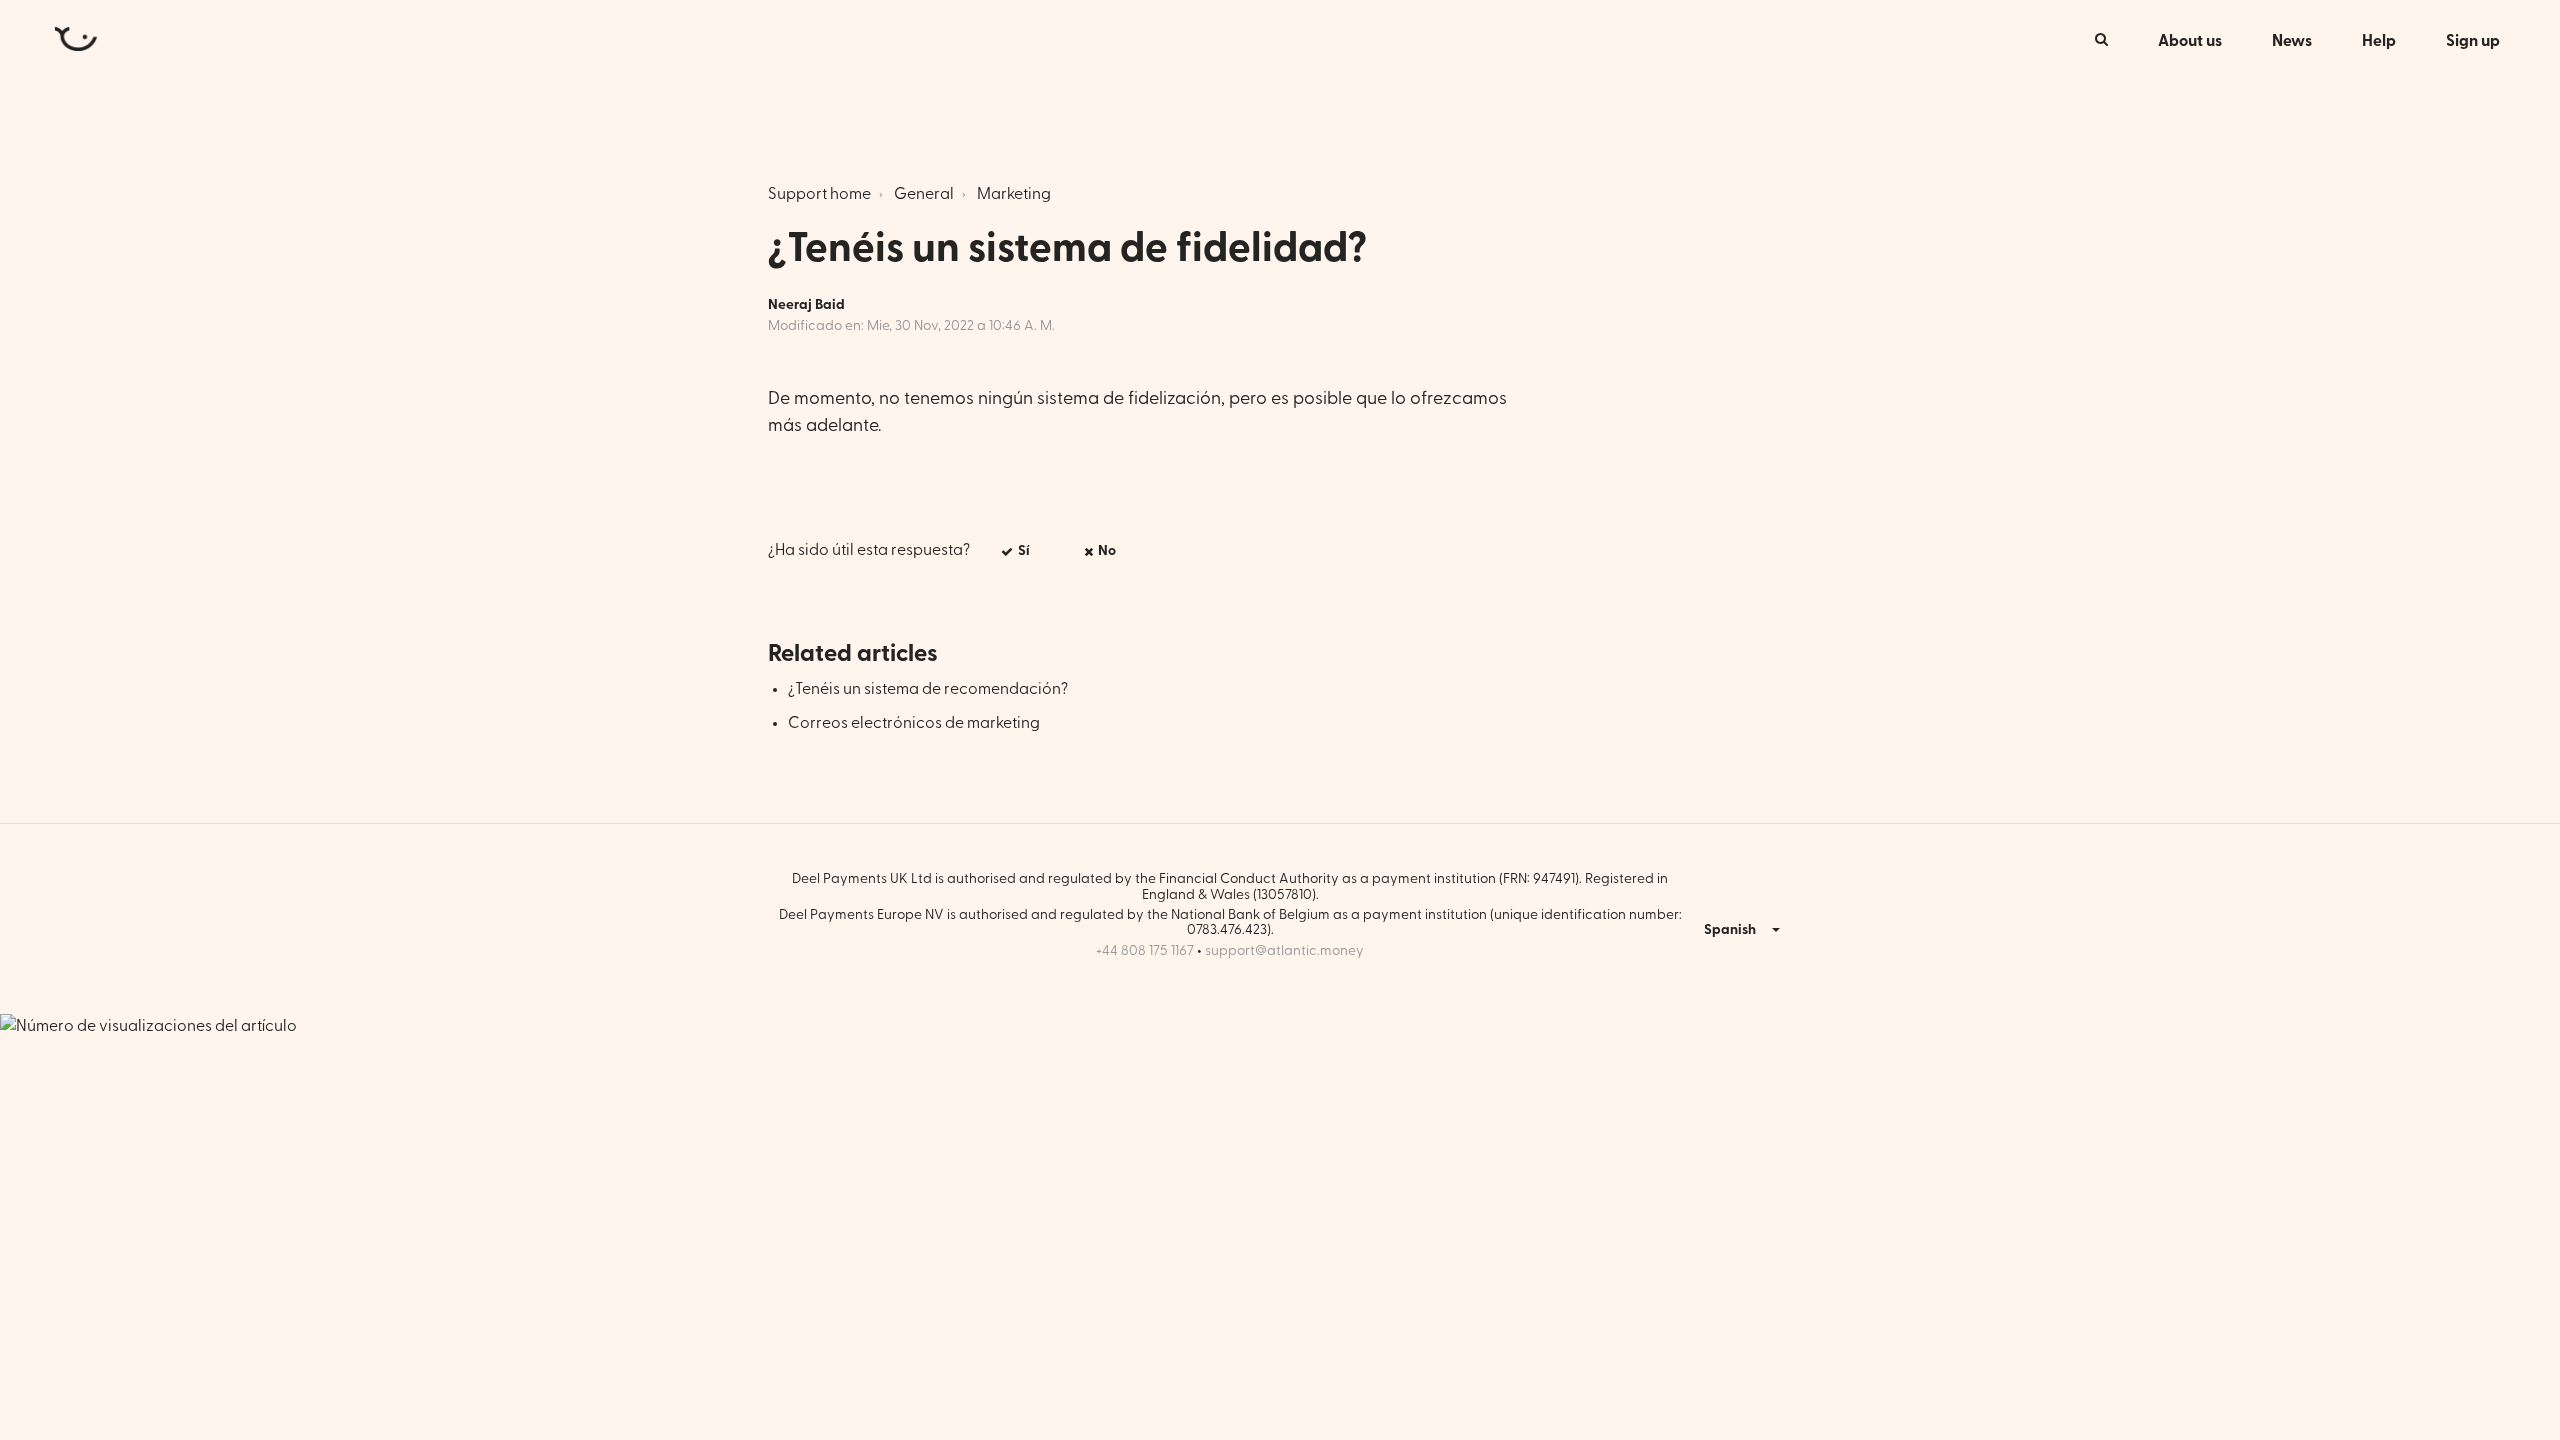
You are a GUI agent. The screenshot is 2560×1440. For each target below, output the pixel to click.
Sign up (2473, 41)
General (924, 194)
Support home (819, 194)
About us (2190, 41)
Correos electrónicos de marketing (914, 723)
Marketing (1014, 194)
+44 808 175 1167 (1145, 951)
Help (2379, 41)
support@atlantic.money (1284, 951)
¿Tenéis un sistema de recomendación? (928, 689)
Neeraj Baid (806, 305)
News (2292, 41)
